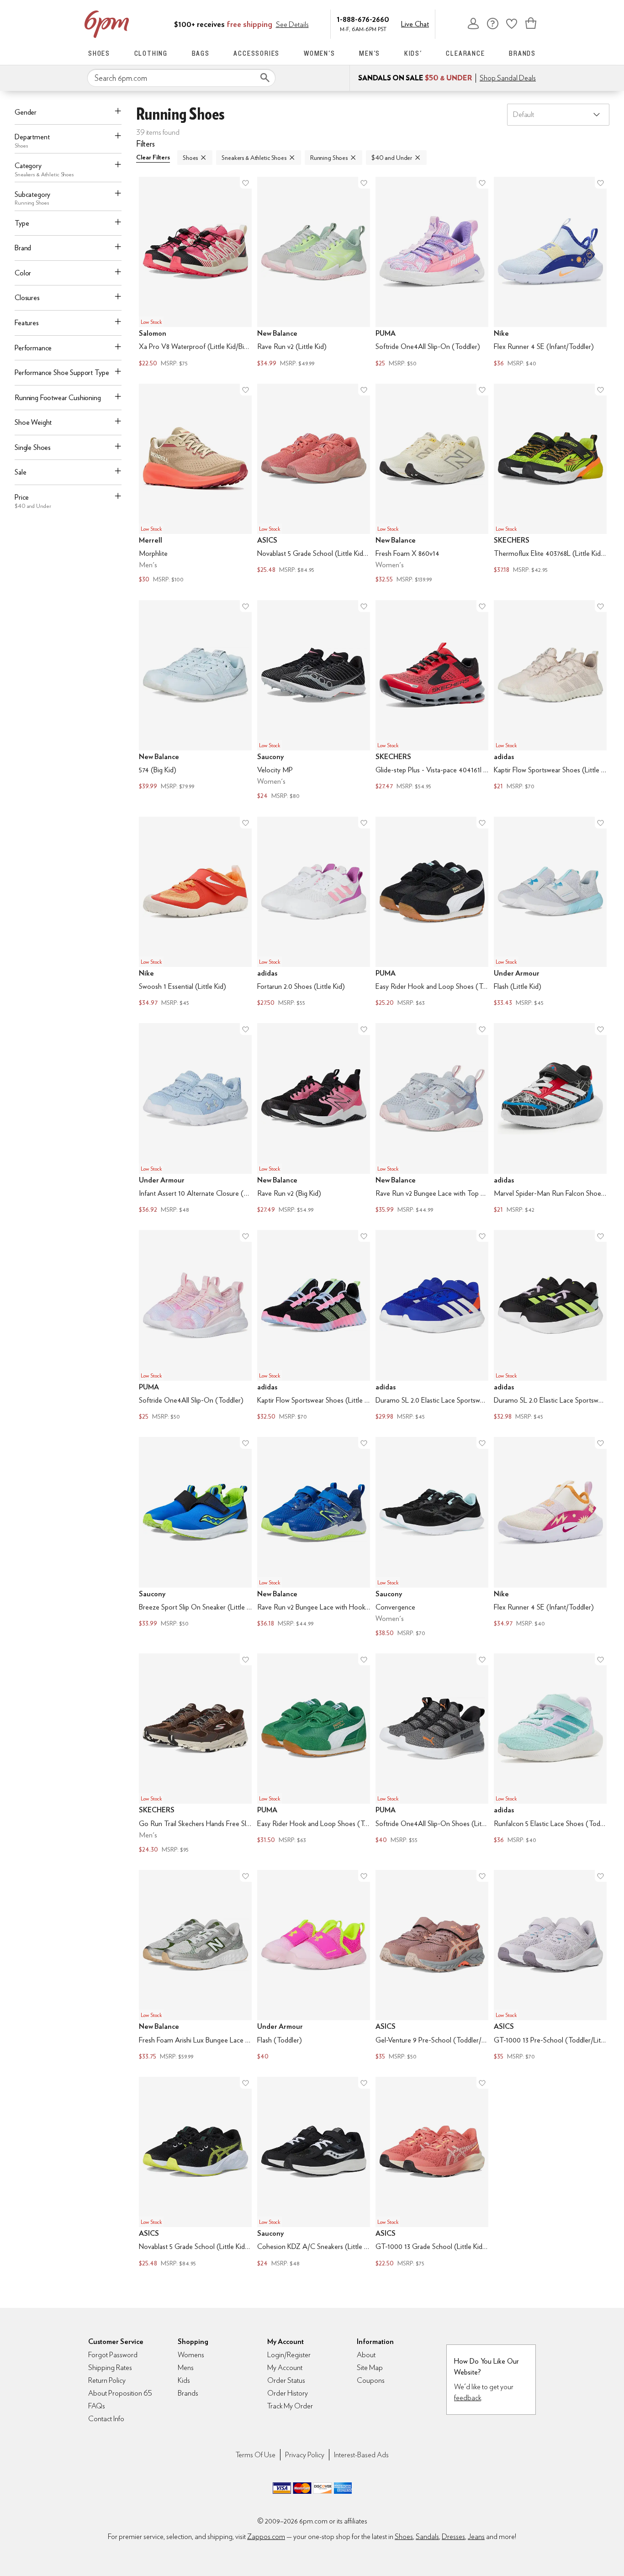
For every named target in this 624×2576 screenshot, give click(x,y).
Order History (288, 2393)
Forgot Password (113, 2355)
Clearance (465, 53)
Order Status (286, 2380)
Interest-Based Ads (361, 2455)
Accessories (256, 53)
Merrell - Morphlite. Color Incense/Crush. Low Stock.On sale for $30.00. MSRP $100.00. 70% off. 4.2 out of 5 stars (195, 485)
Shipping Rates (110, 2367)
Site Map (370, 2367)
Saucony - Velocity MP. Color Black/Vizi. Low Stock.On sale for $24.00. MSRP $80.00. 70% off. (314, 701)
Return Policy (107, 2380)
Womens (191, 2355)
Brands (522, 53)
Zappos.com (266, 2536)
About (366, 2355)
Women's (320, 53)
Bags (201, 53)
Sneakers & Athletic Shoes (254, 158)
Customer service (492, 23)
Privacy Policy (305, 2455)
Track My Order (290, 2406)
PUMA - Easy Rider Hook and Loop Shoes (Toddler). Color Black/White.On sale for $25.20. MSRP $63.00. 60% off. (432, 913)
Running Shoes (329, 158)
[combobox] (181, 78)
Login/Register (289, 2355)
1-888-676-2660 (363, 19)
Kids (184, 2380)
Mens (186, 2367)
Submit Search (265, 78)
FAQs (97, 2406)
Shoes (99, 53)
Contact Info (106, 2419)
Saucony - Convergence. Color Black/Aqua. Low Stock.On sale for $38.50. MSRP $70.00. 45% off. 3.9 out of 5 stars (432, 1538)
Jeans (476, 2536)
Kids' (413, 53)
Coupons (371, 2380)
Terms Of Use (256, 2455)
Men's (370, 53)
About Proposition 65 (120, 2393)
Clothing (151, 53)
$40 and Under (392, 158)
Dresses (453, 2536)
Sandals (427, 2536)
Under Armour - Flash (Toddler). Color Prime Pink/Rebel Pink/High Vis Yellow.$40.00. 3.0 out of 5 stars (314, 1966)
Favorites (512, 23)
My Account (473, 23)
